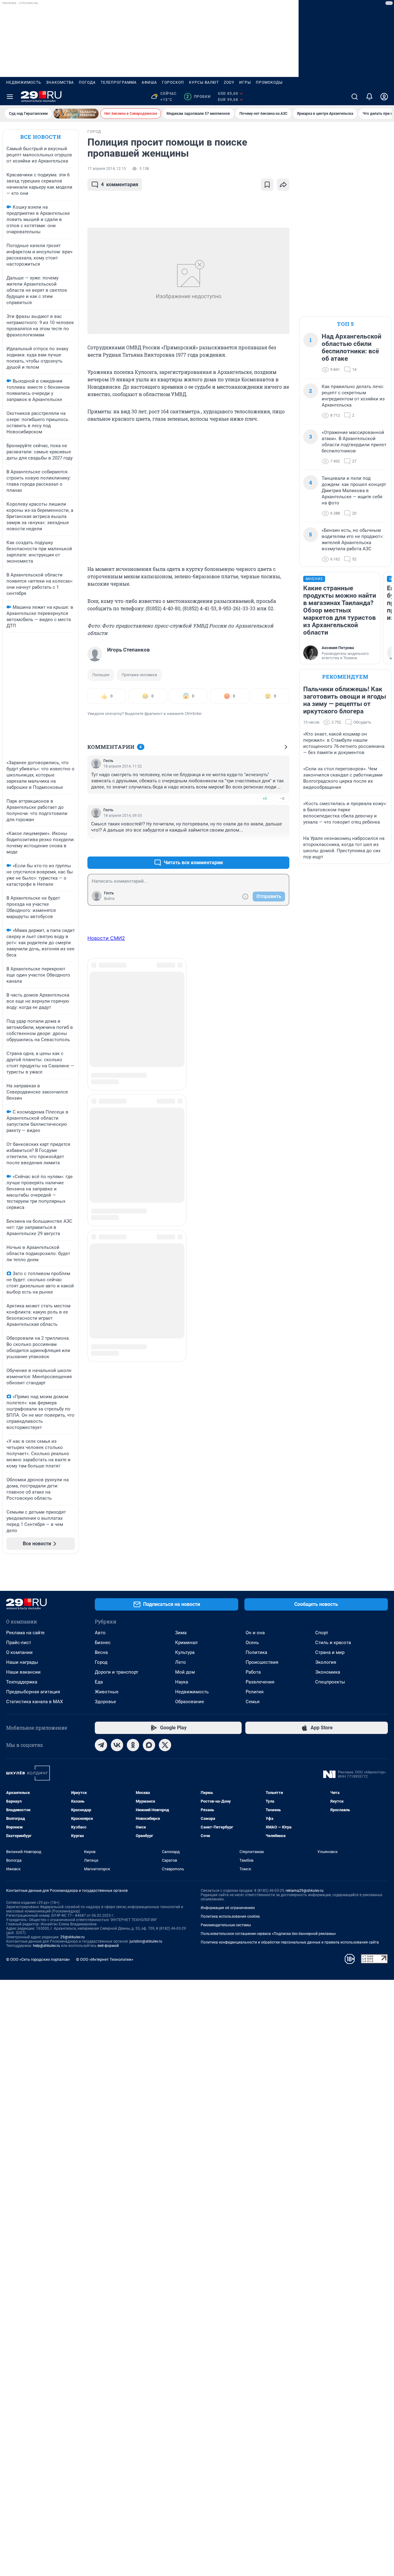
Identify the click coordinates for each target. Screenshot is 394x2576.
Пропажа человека (139, 675)
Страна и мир (330, 1652)
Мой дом (185, 1672)
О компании (19, 1652)
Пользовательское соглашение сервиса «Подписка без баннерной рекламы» (268, 1934)
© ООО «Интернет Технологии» (105, 1959)
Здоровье (105, 1702)
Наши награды (22, 1662)
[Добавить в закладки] (267, 185)
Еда (99, 1682)
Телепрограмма (119, 82)
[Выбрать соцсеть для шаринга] (283, 185)
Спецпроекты (330, 1682)
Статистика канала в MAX (34, 1702)
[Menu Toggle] (10, 97)
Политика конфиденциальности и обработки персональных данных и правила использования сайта (290, 1942)
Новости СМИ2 (106, 938)
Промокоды (269, 82)
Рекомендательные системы (226, 1925)
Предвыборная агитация (33, 1692)
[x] (165, 1745)
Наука (182, 1682)
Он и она (255, 1633)
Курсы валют (204, 82)
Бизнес (103, 1643)
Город (101, 1662)
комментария (120, 185)
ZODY (229, 82)
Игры (245, 82)
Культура (185, 1652)
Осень (252, 1643)
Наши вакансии (23, 1672)
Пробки (198, 97)
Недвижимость (24, 82)
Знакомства (60, 82)
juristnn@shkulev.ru (146, 1941)
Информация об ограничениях (228, 1908)
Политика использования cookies (230, 1916)
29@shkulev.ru (72, 1937)
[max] (149, 1745)
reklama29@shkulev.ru (305, 1891)
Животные (107, 1692)
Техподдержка (22, 1682)
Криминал (186, 1643)
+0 (265, 798)
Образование (190, 1702)
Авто (100, 1633)
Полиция (101, 675)
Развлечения (260, 1682)
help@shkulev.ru (46, 1946)
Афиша (149, 82)
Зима (181, 1633)
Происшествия (262, 1662)
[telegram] (101, 1745)
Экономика (328, 1672)
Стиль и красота (333, 1643)
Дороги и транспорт (117, 1672)
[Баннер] (76, 114)
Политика (256, 1652)
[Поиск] (355, 97)
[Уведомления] (369, 97)
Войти (109, 899)
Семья (253, 1702)
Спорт (322, 1633)
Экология (326, 1662)
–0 (282, 798)
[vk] (117, 1745)
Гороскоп (173, 82)
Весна (101, 1652)
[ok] (133, 1745)
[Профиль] (384, 97)
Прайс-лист (19, 1643)
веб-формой (108, 1946)
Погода (87, 82)
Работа (253, 1672)
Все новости (41, 137)
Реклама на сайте (25, 1633)
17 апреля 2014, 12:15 (107, 169)
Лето (181, 1662)
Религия (255, 1692)
